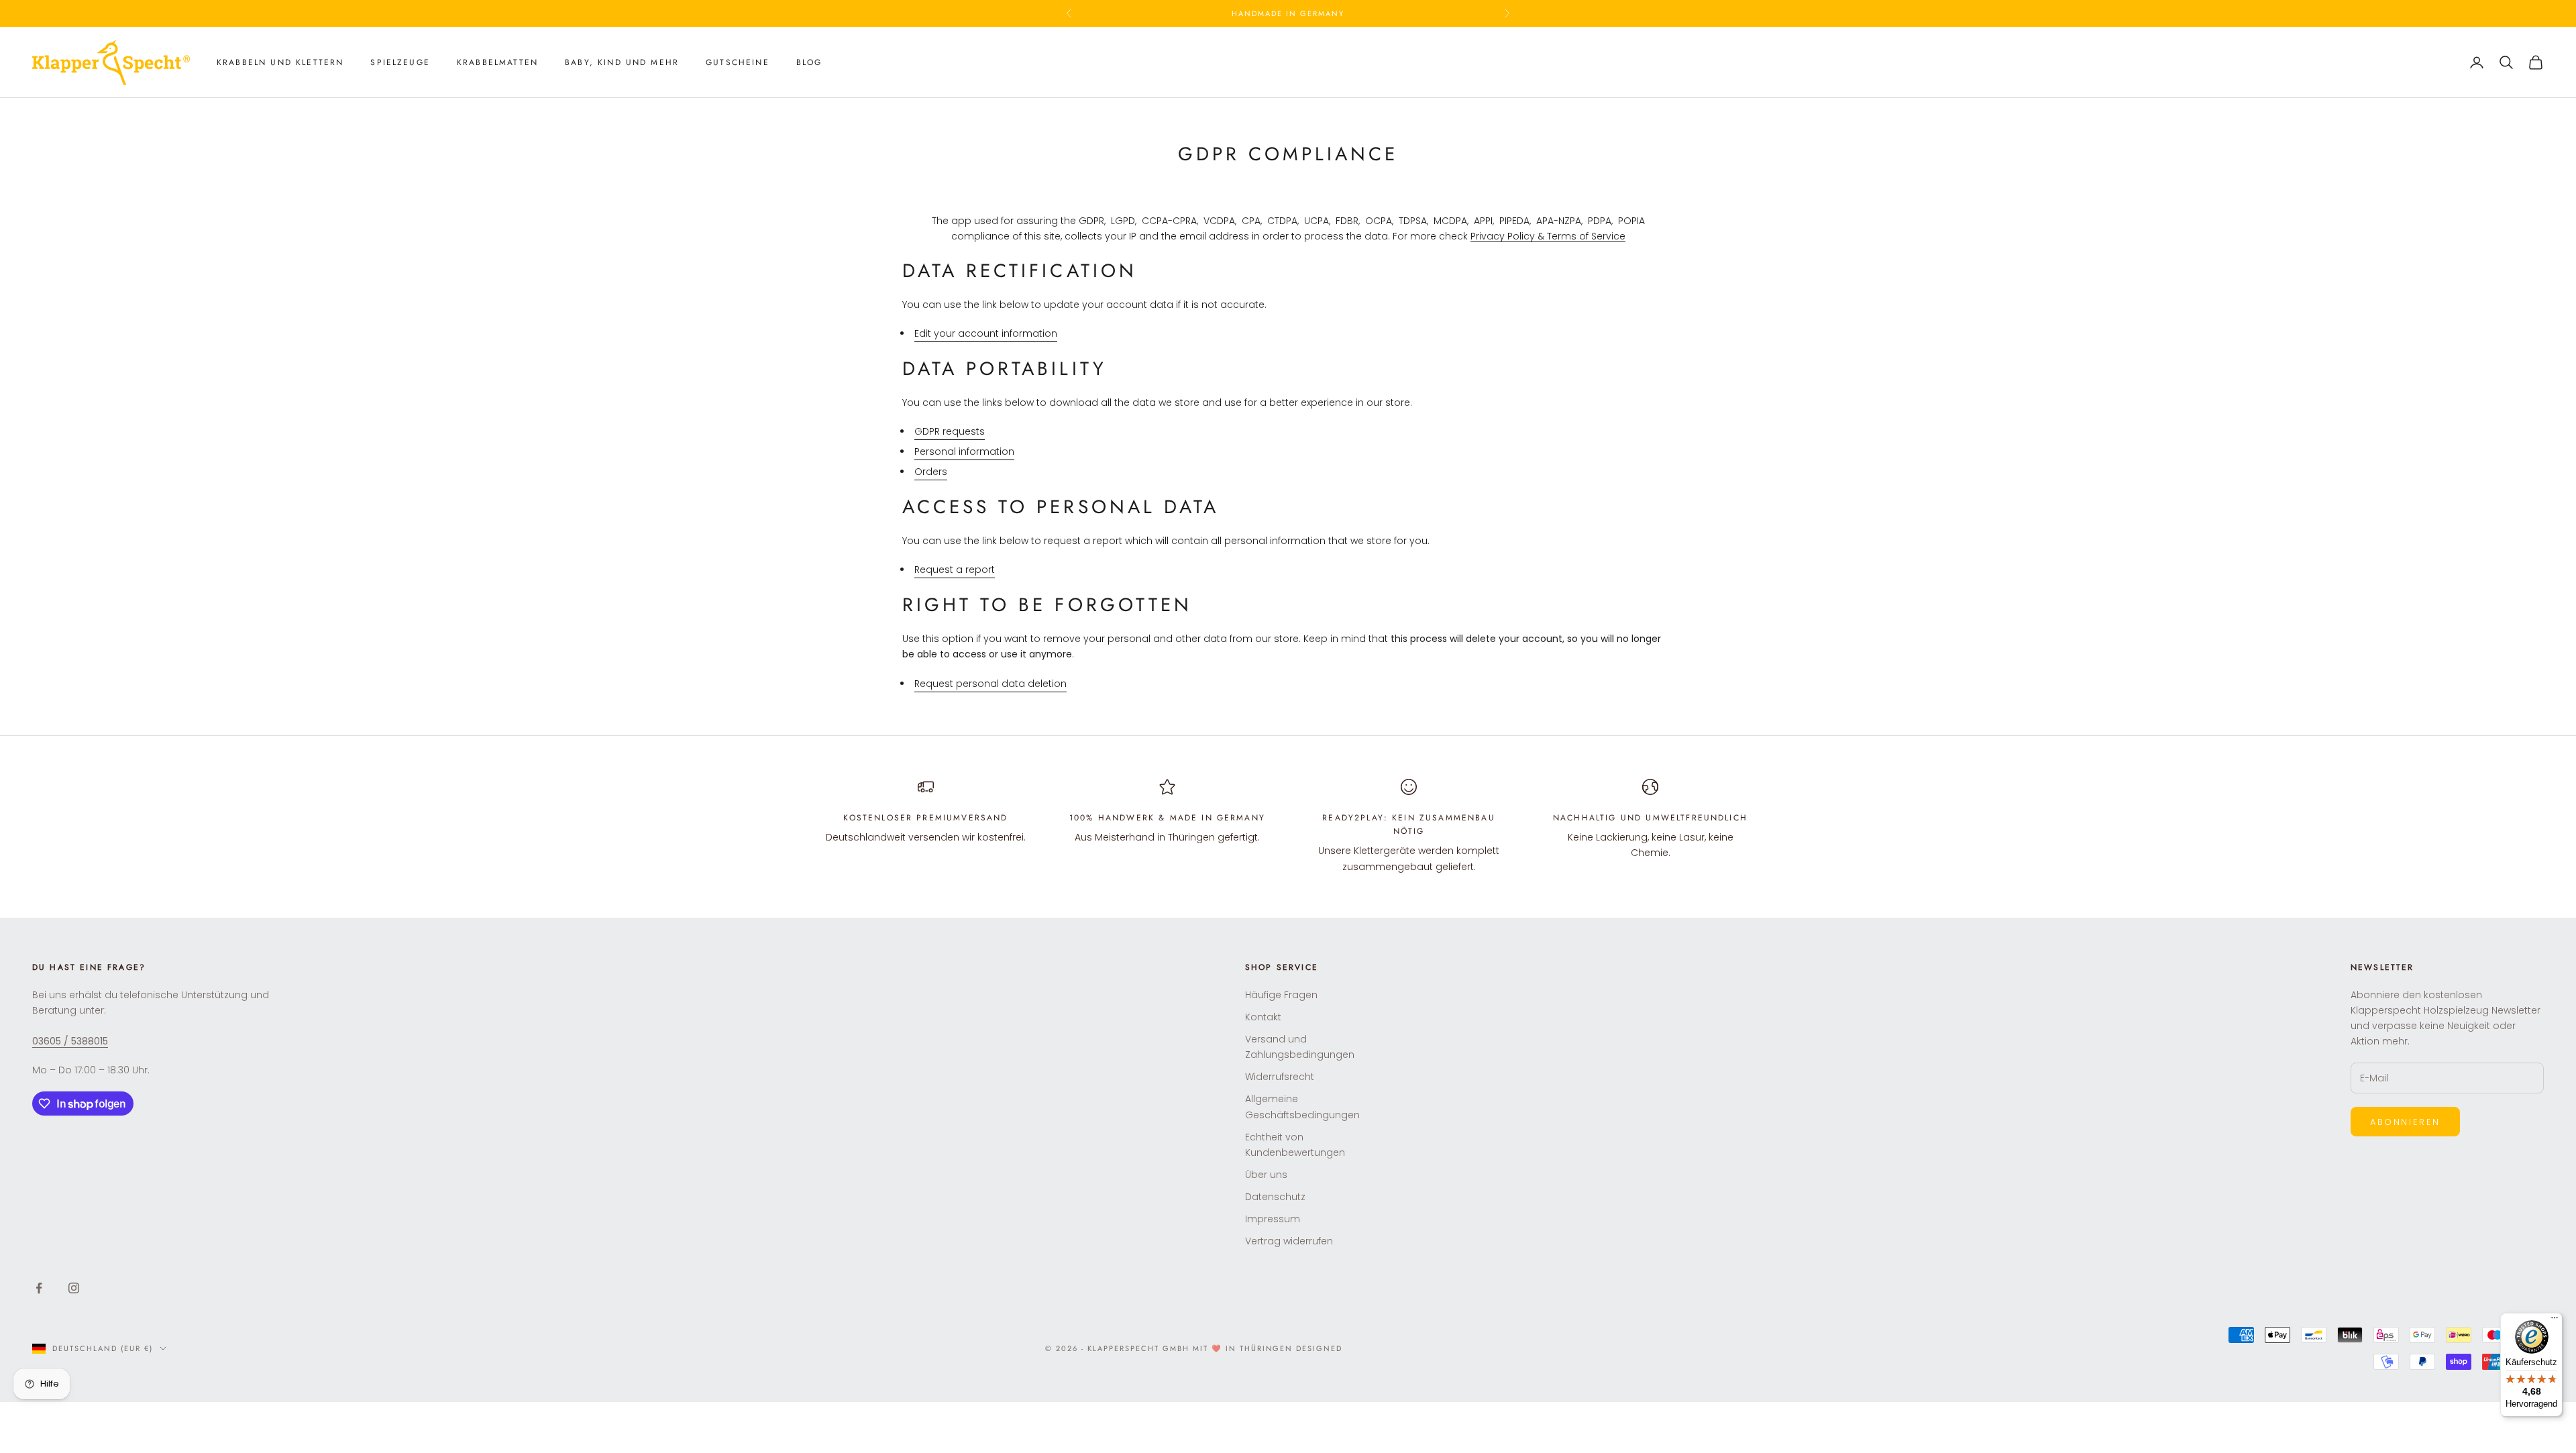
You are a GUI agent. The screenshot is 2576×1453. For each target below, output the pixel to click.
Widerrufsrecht (1280, 1077)
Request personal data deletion (990, 684)
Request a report (955, 570)
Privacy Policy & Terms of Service (1548, 236)
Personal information (964, 451)
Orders (931, 472)
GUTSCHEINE (738, 62)
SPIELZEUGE (400, 62)
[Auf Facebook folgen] (39, 1288)
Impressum (1273, 1219)
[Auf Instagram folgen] (74, 1288)
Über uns (1266, 1175)
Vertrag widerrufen (1289, 1241)
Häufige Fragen (1281, 995)
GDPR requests (950, 431)
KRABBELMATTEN (497, 62)
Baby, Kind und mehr (622, 62)
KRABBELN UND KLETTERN (280, 62)
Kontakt (1263, 1017)
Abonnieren (2405, 1122)
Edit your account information (986, 333)
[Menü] (2555, 1321)
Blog (809, 62)
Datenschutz (1275, 1197)
